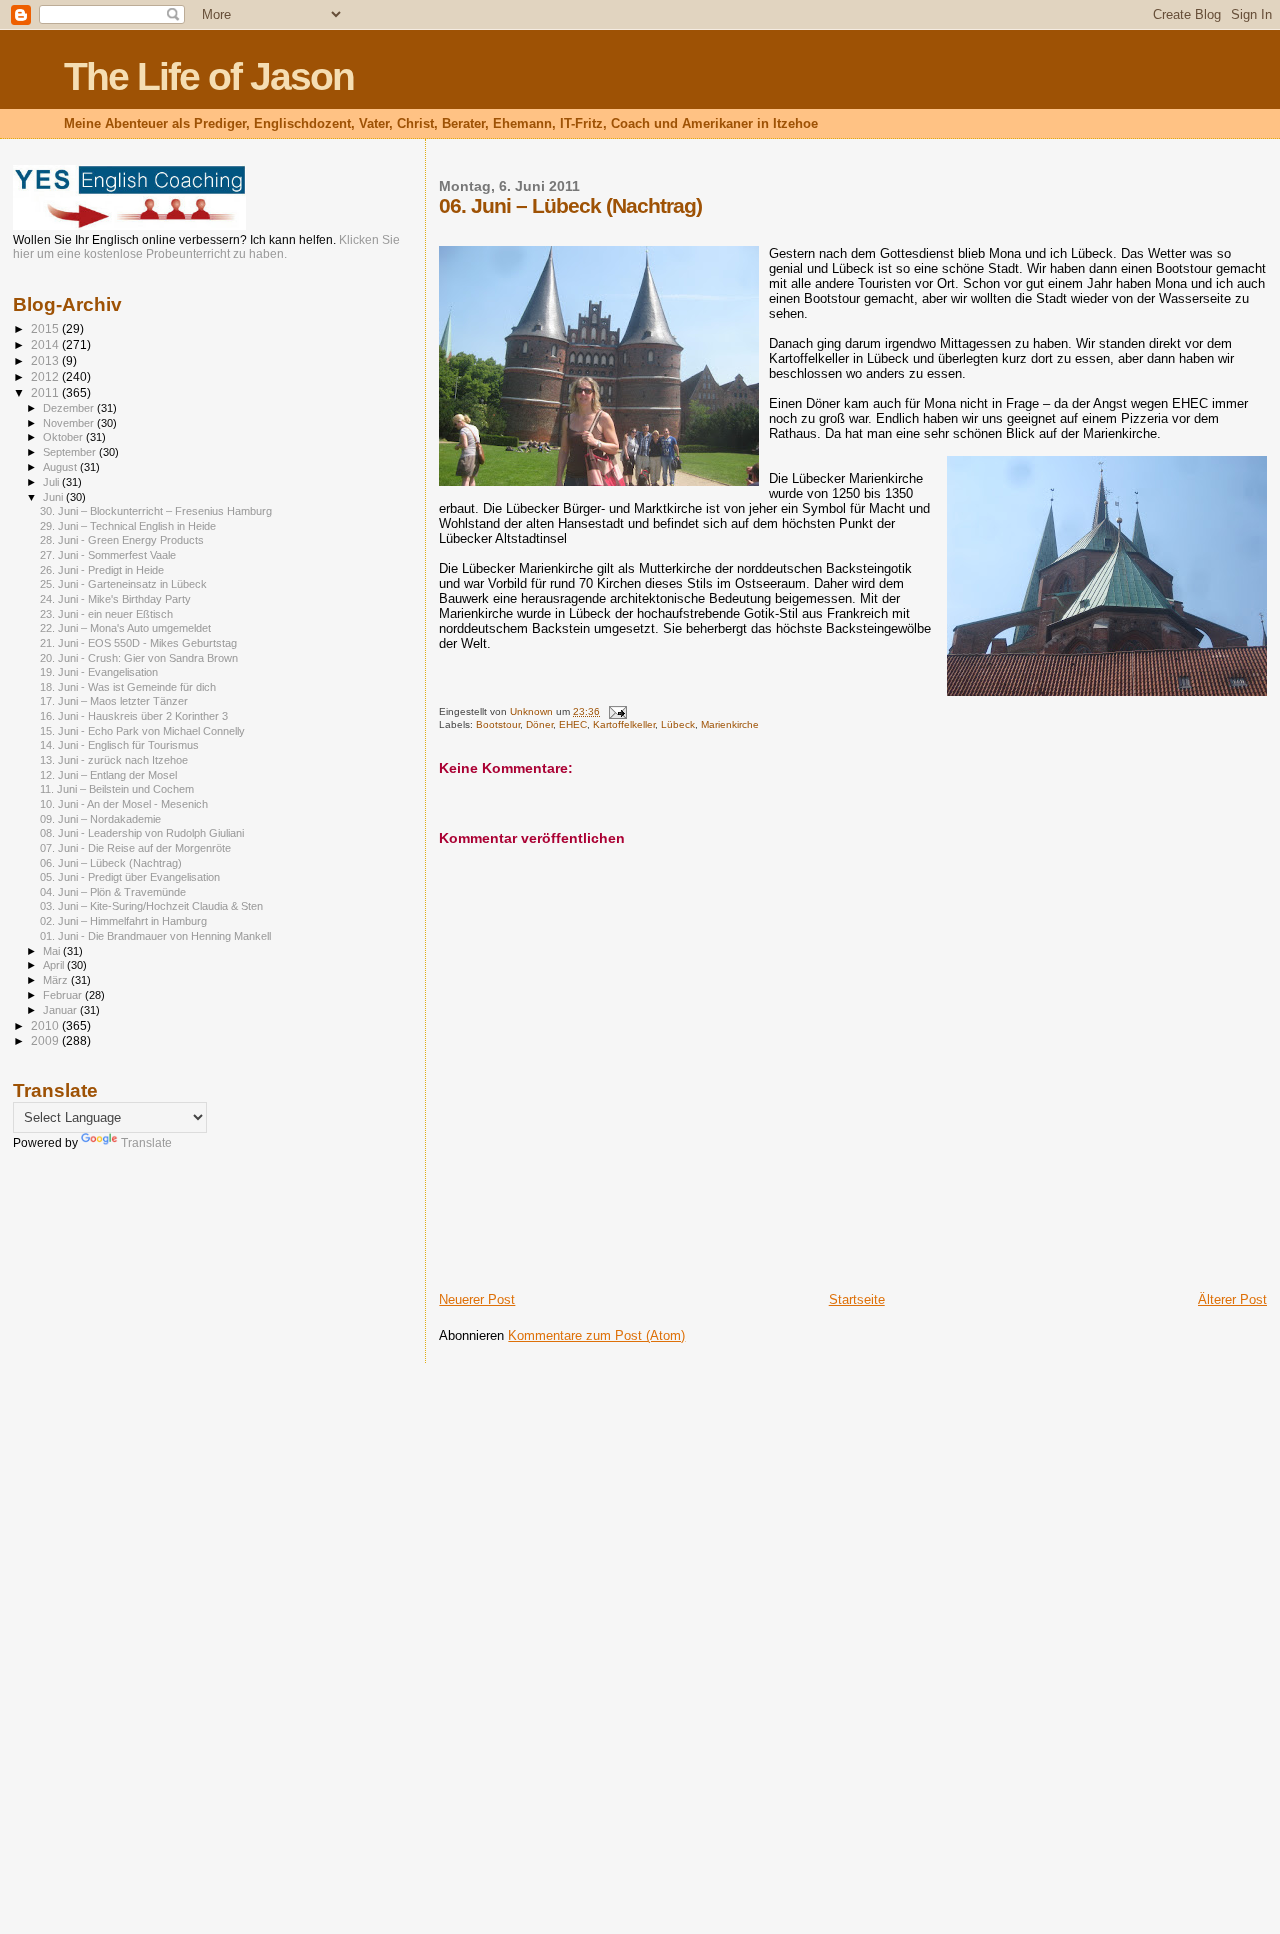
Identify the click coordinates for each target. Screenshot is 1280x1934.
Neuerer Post (477, 1299)
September (71, 452)
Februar (64, 995)
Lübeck (678, 724)
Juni (54, 497)
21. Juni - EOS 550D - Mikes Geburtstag (138, 643)
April (55, 965)
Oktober (64, 437)
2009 (46, 1040)
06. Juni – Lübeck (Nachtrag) (111, 863)
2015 (46, 328)
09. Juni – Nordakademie (100, 819)
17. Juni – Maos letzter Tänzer (114, 701)
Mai (53, 951)
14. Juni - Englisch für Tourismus (119, 745)
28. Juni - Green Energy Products (122, 540)
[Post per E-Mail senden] (616, 711)
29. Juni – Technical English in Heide (128, 526)
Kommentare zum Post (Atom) (596, 1335)
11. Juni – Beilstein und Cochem (117, 789)
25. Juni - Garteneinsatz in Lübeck (123, 584)
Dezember (70, 408)
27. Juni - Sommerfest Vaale (108, 555)
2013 (46, 360)
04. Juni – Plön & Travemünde (113, 892)
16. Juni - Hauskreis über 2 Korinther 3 (134, 716)
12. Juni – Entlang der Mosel (108, 775)
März (57, 980)
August (61, 467)
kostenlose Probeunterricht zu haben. (185, 254)
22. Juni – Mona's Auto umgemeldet (125, 628)
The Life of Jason (209, 76)
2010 (46, 1025)
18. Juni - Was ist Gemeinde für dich (128, 687)
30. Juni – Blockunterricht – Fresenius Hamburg (156, 511)
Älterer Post (1232, 1299)
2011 (46, 392)
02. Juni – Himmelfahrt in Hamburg (123, 921)
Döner (539, 724)
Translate (146, 1143)
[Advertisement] (93, 1483)
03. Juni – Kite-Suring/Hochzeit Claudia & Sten (151, 906)
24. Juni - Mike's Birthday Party (115, 599)
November (70, 423)
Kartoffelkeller (624, 724)
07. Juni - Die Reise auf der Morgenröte (135, 848)
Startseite (857, 1299)
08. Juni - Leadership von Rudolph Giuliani (142, 833)
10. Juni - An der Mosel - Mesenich (124, 804)
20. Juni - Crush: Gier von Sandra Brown (139, 658)
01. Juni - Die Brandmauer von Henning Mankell (155, 936)
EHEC (573, 724)
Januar (61, 1010)
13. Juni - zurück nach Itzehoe (114, 760)
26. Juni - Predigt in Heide (102, 570)
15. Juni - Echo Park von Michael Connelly (142, 731)
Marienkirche (730, 724)
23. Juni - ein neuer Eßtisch (106, 614)
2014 (46, 344)
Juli (52, 482)
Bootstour (498, 724)
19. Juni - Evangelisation (99, 672)
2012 (46, 376)
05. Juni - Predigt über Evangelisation (130, 877)
